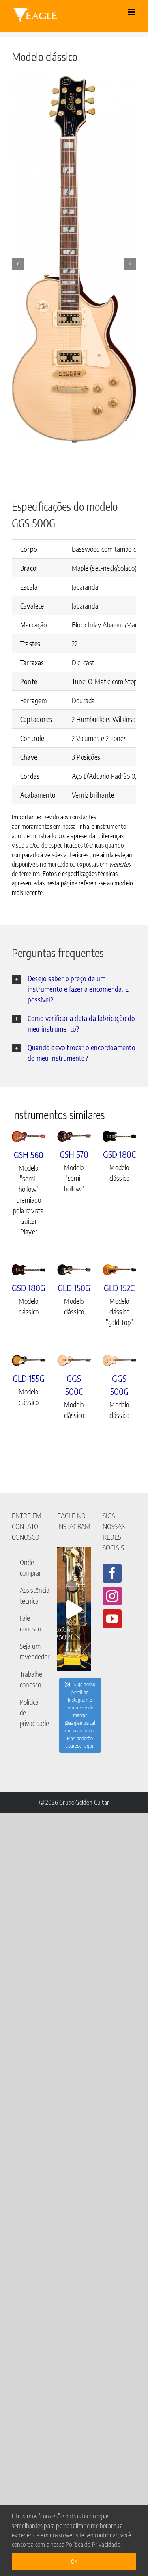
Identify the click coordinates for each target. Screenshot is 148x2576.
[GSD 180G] (29, 1270)
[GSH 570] (74, 1136)
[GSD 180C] (119, 1136)
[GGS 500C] (74, 1361)
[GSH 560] (29, 1137)
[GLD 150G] (74, 1270)
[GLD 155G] (29, 1360)
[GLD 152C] (119, 1270)
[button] (18, 264)
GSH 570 (74, 1154)
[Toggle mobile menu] (132, 12)
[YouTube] (112, 1619)
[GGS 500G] (119, 1361)
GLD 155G (29, 1378)
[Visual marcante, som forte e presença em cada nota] (74, 1609)
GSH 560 (29, 1154)
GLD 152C (119, 1288)
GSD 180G (29, 1288)
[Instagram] (112, 1596)
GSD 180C (119, 1154)
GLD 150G (74, 1288)
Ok (74, 2562)
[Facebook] (112, 1573)
